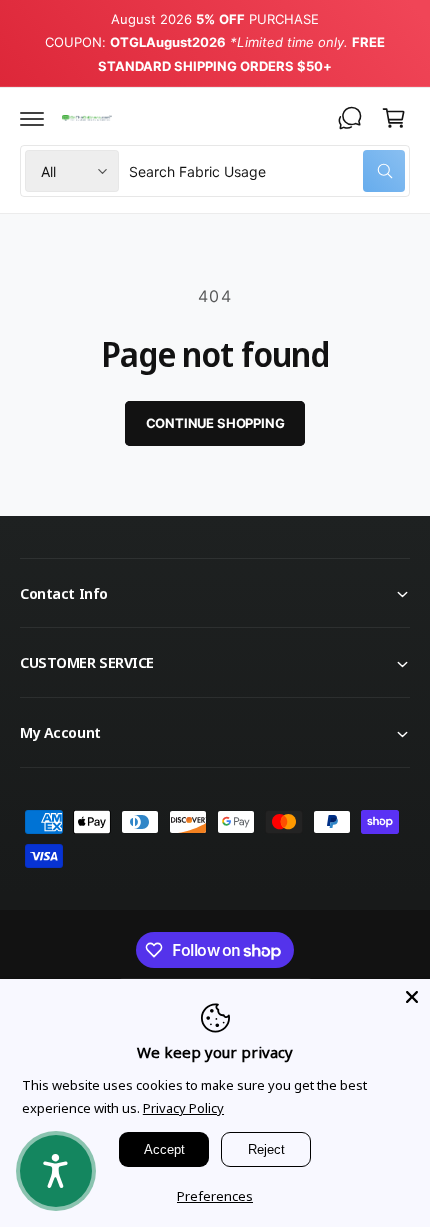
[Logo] (86, 117)
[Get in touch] (350, 118)
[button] (32, 118)
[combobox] (267, 171)
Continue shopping (215, 423)
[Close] (412, 997)
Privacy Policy (183, 1108)
